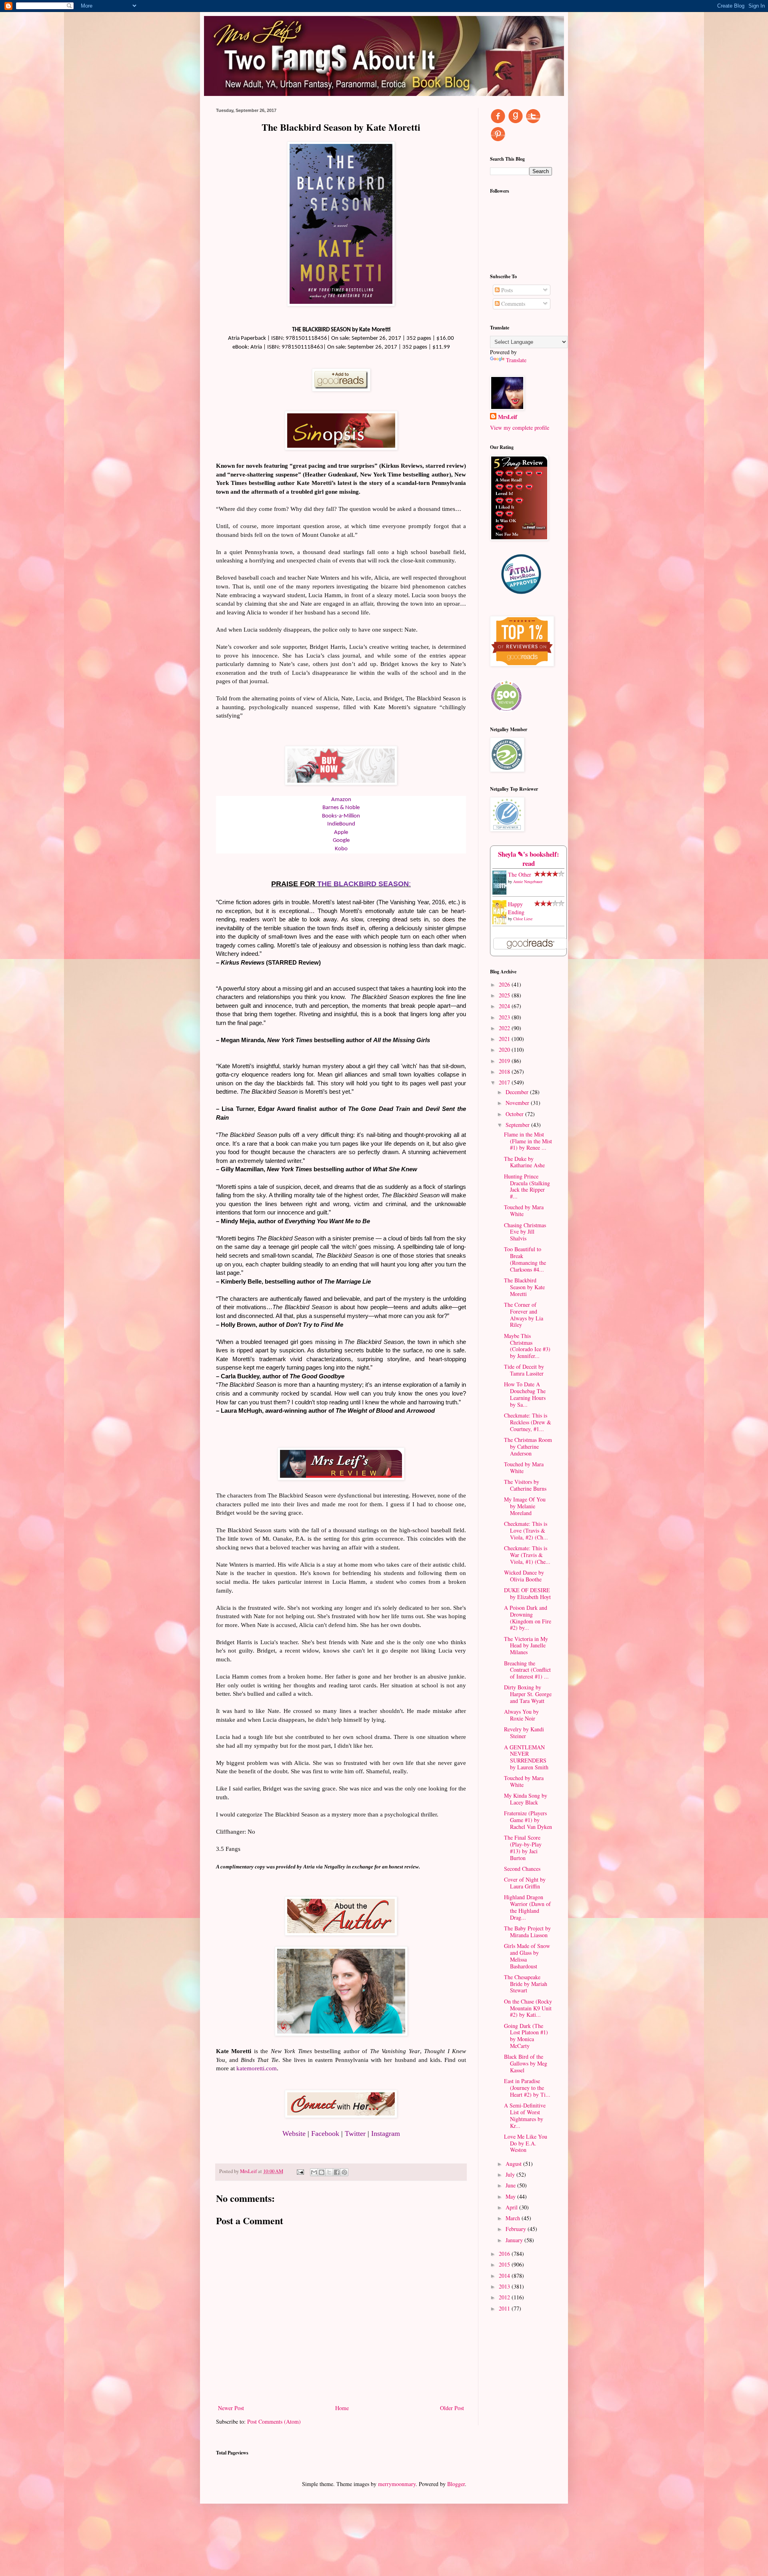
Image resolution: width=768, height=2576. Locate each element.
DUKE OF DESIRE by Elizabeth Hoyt (527, 1593)
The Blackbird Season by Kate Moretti (524, 1287)
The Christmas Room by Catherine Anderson (528, 1447)
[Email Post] (300, 2171)
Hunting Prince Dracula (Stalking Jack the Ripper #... (527, 1186)
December (518, 1092)
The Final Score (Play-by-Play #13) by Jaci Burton (523, 1847)
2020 (505, 1050)
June (511, 2185)
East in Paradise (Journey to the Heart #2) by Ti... (527, 2088)
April (512, 2207)
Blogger (456, 2484)
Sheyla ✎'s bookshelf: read (529, 859)
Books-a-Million (341, 816)
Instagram (386, 2133)
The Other (520, 874)
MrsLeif (508, 417)
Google (341, 840)
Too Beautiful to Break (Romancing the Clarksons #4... (525, 1259)
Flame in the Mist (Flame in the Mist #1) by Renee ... (528, 1141)
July (511, 2174)
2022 (505, 1028)
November (518, 1103)
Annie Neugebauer (528, 881)
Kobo (341, 849)
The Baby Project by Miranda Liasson (527, 1932)
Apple (341, 832)
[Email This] (314, 2172)
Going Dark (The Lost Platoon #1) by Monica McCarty (526, 2036)
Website (294, 2133)
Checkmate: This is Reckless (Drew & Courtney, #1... (528, 1422)
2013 (505, 2286)
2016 (505, 2254)
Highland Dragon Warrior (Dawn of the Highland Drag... (527, 1907)
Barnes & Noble (341, 808)
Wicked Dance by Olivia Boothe (524, 1576)
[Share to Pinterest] (344, 2172)
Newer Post (231, 2408)
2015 (505, 2264)
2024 (505, 1006)
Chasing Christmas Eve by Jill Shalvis (525, 1232)
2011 (505, 2308)
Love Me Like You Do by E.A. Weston (526, 2143)
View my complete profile (520, 428)
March (514, 2218)
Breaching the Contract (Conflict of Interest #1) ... (527, 1670)
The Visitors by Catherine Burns (525, 1485)
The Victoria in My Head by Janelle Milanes (526, 1646)
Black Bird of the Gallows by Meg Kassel (526, 2063)
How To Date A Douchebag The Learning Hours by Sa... (525, 1394)
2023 (505, 1017)
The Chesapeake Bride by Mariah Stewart (526, 1984)
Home (342, 2408)
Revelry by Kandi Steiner (524, 1733)
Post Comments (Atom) (274, 2421)
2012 (505, 2297)
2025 (505, 995)
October (515, 1114)
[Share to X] (329, 2172)
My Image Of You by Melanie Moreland (525, 1506)
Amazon (341, 800)
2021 (505, 1039)
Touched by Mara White (524, 1210)
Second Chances (522, 1869)
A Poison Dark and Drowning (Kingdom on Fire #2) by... (528, 1618)
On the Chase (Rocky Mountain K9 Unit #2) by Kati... (528, 2008)
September (518, 1125)
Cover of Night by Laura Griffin (525, 1883)
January (515, 2240)
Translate (516, 360)
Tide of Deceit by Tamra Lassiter (524, 1370)
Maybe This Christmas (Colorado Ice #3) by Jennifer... (527, 1346)
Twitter (355, 2133)
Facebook (325, 2133)
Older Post (452, 2408)
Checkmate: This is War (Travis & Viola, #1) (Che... (527, 1555)
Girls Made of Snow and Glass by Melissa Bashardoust (527, 1956)
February (517, 2229)
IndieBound (341, 824)
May (511, 2196)
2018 (505, 1072)
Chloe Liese (523, 919)
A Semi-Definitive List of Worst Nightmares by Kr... (525, 2115)
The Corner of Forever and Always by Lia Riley (524, 1315)
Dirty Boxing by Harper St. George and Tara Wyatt (528, 1694)
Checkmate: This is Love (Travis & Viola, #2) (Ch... (526, 1530)
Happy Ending (516, 908)
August (514, 2164)
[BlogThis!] (322, 2172)
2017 (505, 1082)
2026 (505, 984)
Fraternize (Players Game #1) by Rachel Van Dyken (528, 1820)
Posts (506, 290)
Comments (512, 304)
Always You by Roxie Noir (521, 1715)
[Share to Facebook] (337, 2172)
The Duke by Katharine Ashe (524, 1162)
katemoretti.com (257, 2068)
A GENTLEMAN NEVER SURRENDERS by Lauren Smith (526, 1757)
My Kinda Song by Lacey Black (526, 1799)
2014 (505, 2276)
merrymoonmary (397, 2484)
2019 (505, 1061)
